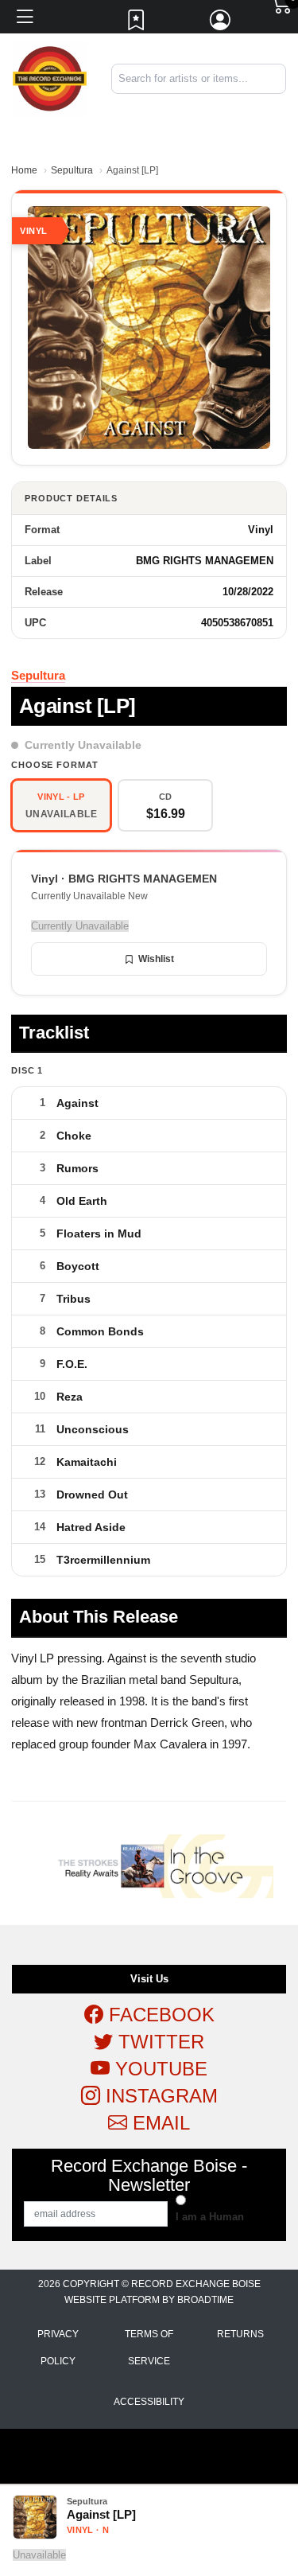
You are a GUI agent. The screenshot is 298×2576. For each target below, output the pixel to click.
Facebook (159, 2015)
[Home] (50, 78)
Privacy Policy (58, 2348)
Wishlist (156, 959)
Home (24, 170)
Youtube (159, 2069)
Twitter (159, 2042)
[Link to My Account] (221, 24)
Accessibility (149, 2402)
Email (159, 2123)
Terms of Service (149, 2348)
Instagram (159, 2096)
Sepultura (72, 170)
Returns (240, 2334)
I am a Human (210, 2217)
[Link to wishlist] (137, 24)
